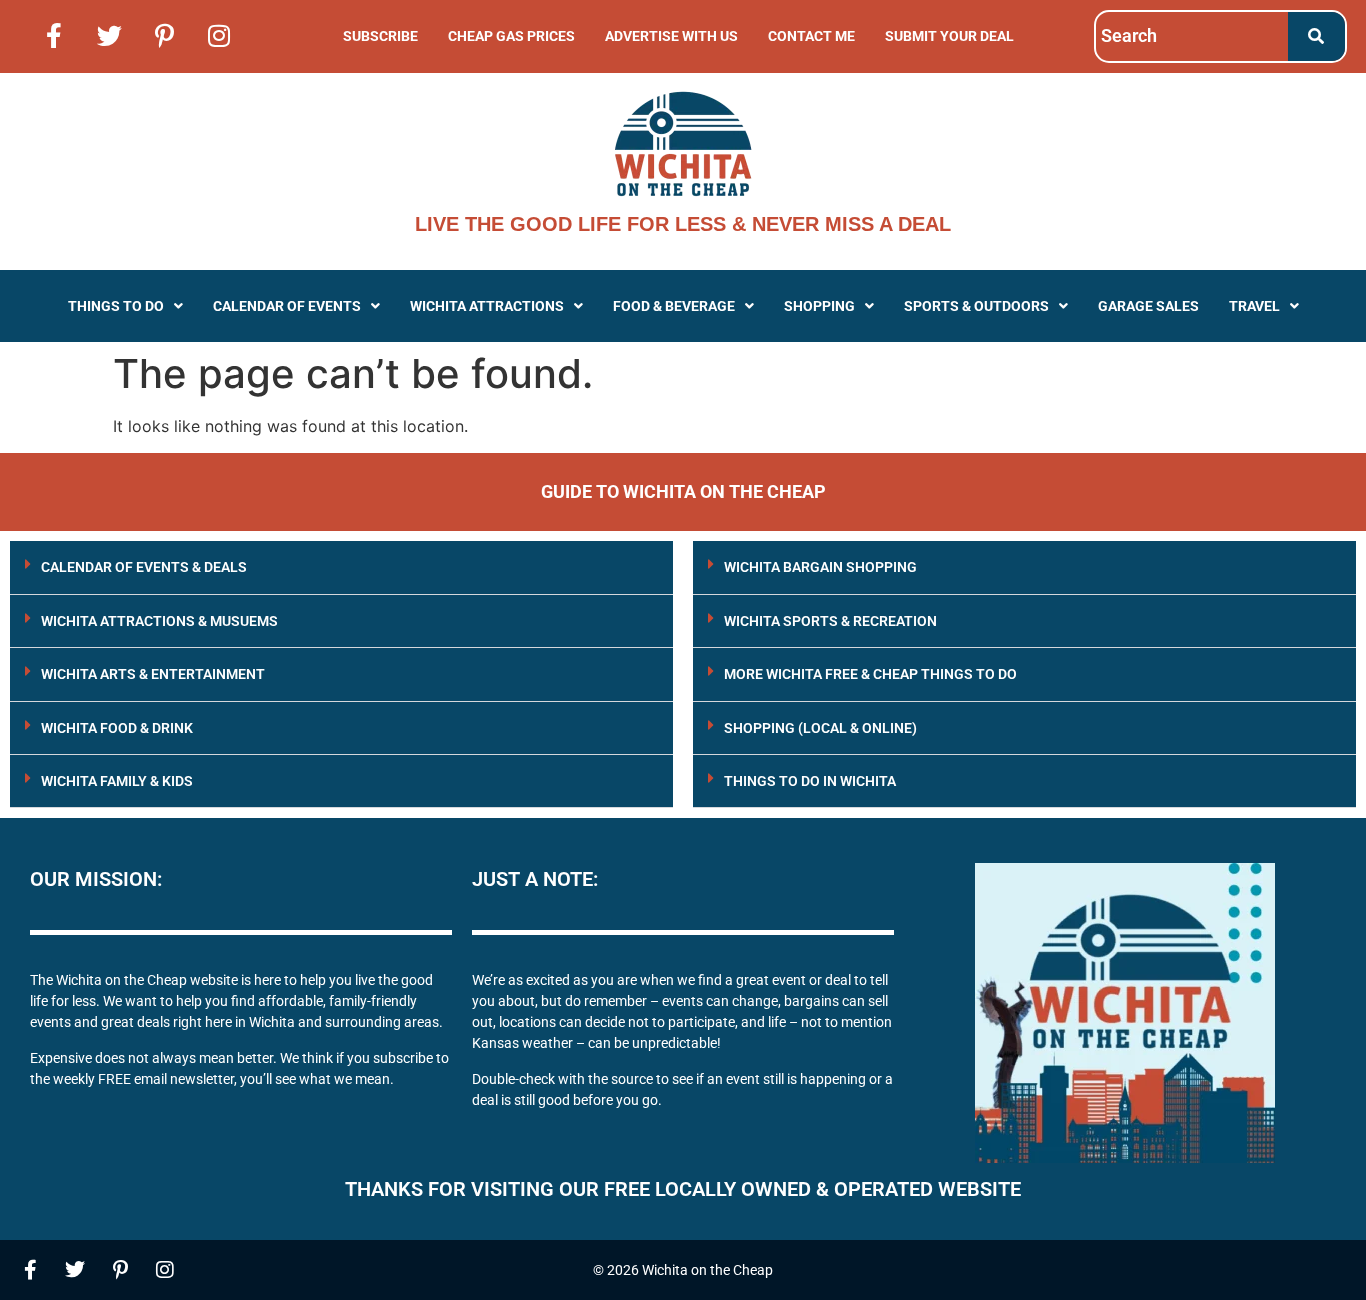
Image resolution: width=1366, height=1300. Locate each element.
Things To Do (116, 306)
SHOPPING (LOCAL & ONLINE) (820, 728)
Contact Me (811, 36)
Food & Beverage (674, 306)
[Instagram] (219, 35)
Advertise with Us (671, 36)
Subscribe (380, 36)
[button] (125, 306)
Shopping (819, 306)
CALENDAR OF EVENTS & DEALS (144, 567)
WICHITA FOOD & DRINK (117, 728)
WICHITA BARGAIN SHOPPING (820, 567)
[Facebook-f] (54, 35)
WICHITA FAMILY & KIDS (117, 781)
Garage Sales (1148, 306)
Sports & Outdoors (976, 306)
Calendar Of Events (287, 306)
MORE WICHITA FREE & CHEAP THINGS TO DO (870, 674)
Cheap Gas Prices (511, 36)
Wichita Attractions (487, 306)
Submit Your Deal (949, 36)
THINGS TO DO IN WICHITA (810, 781)
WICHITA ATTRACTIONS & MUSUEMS (159, 621)
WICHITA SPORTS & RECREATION (830, 621)
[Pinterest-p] (164, 35)
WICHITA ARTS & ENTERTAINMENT (153, 674)
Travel (1254, 306)
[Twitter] (109, 35)
